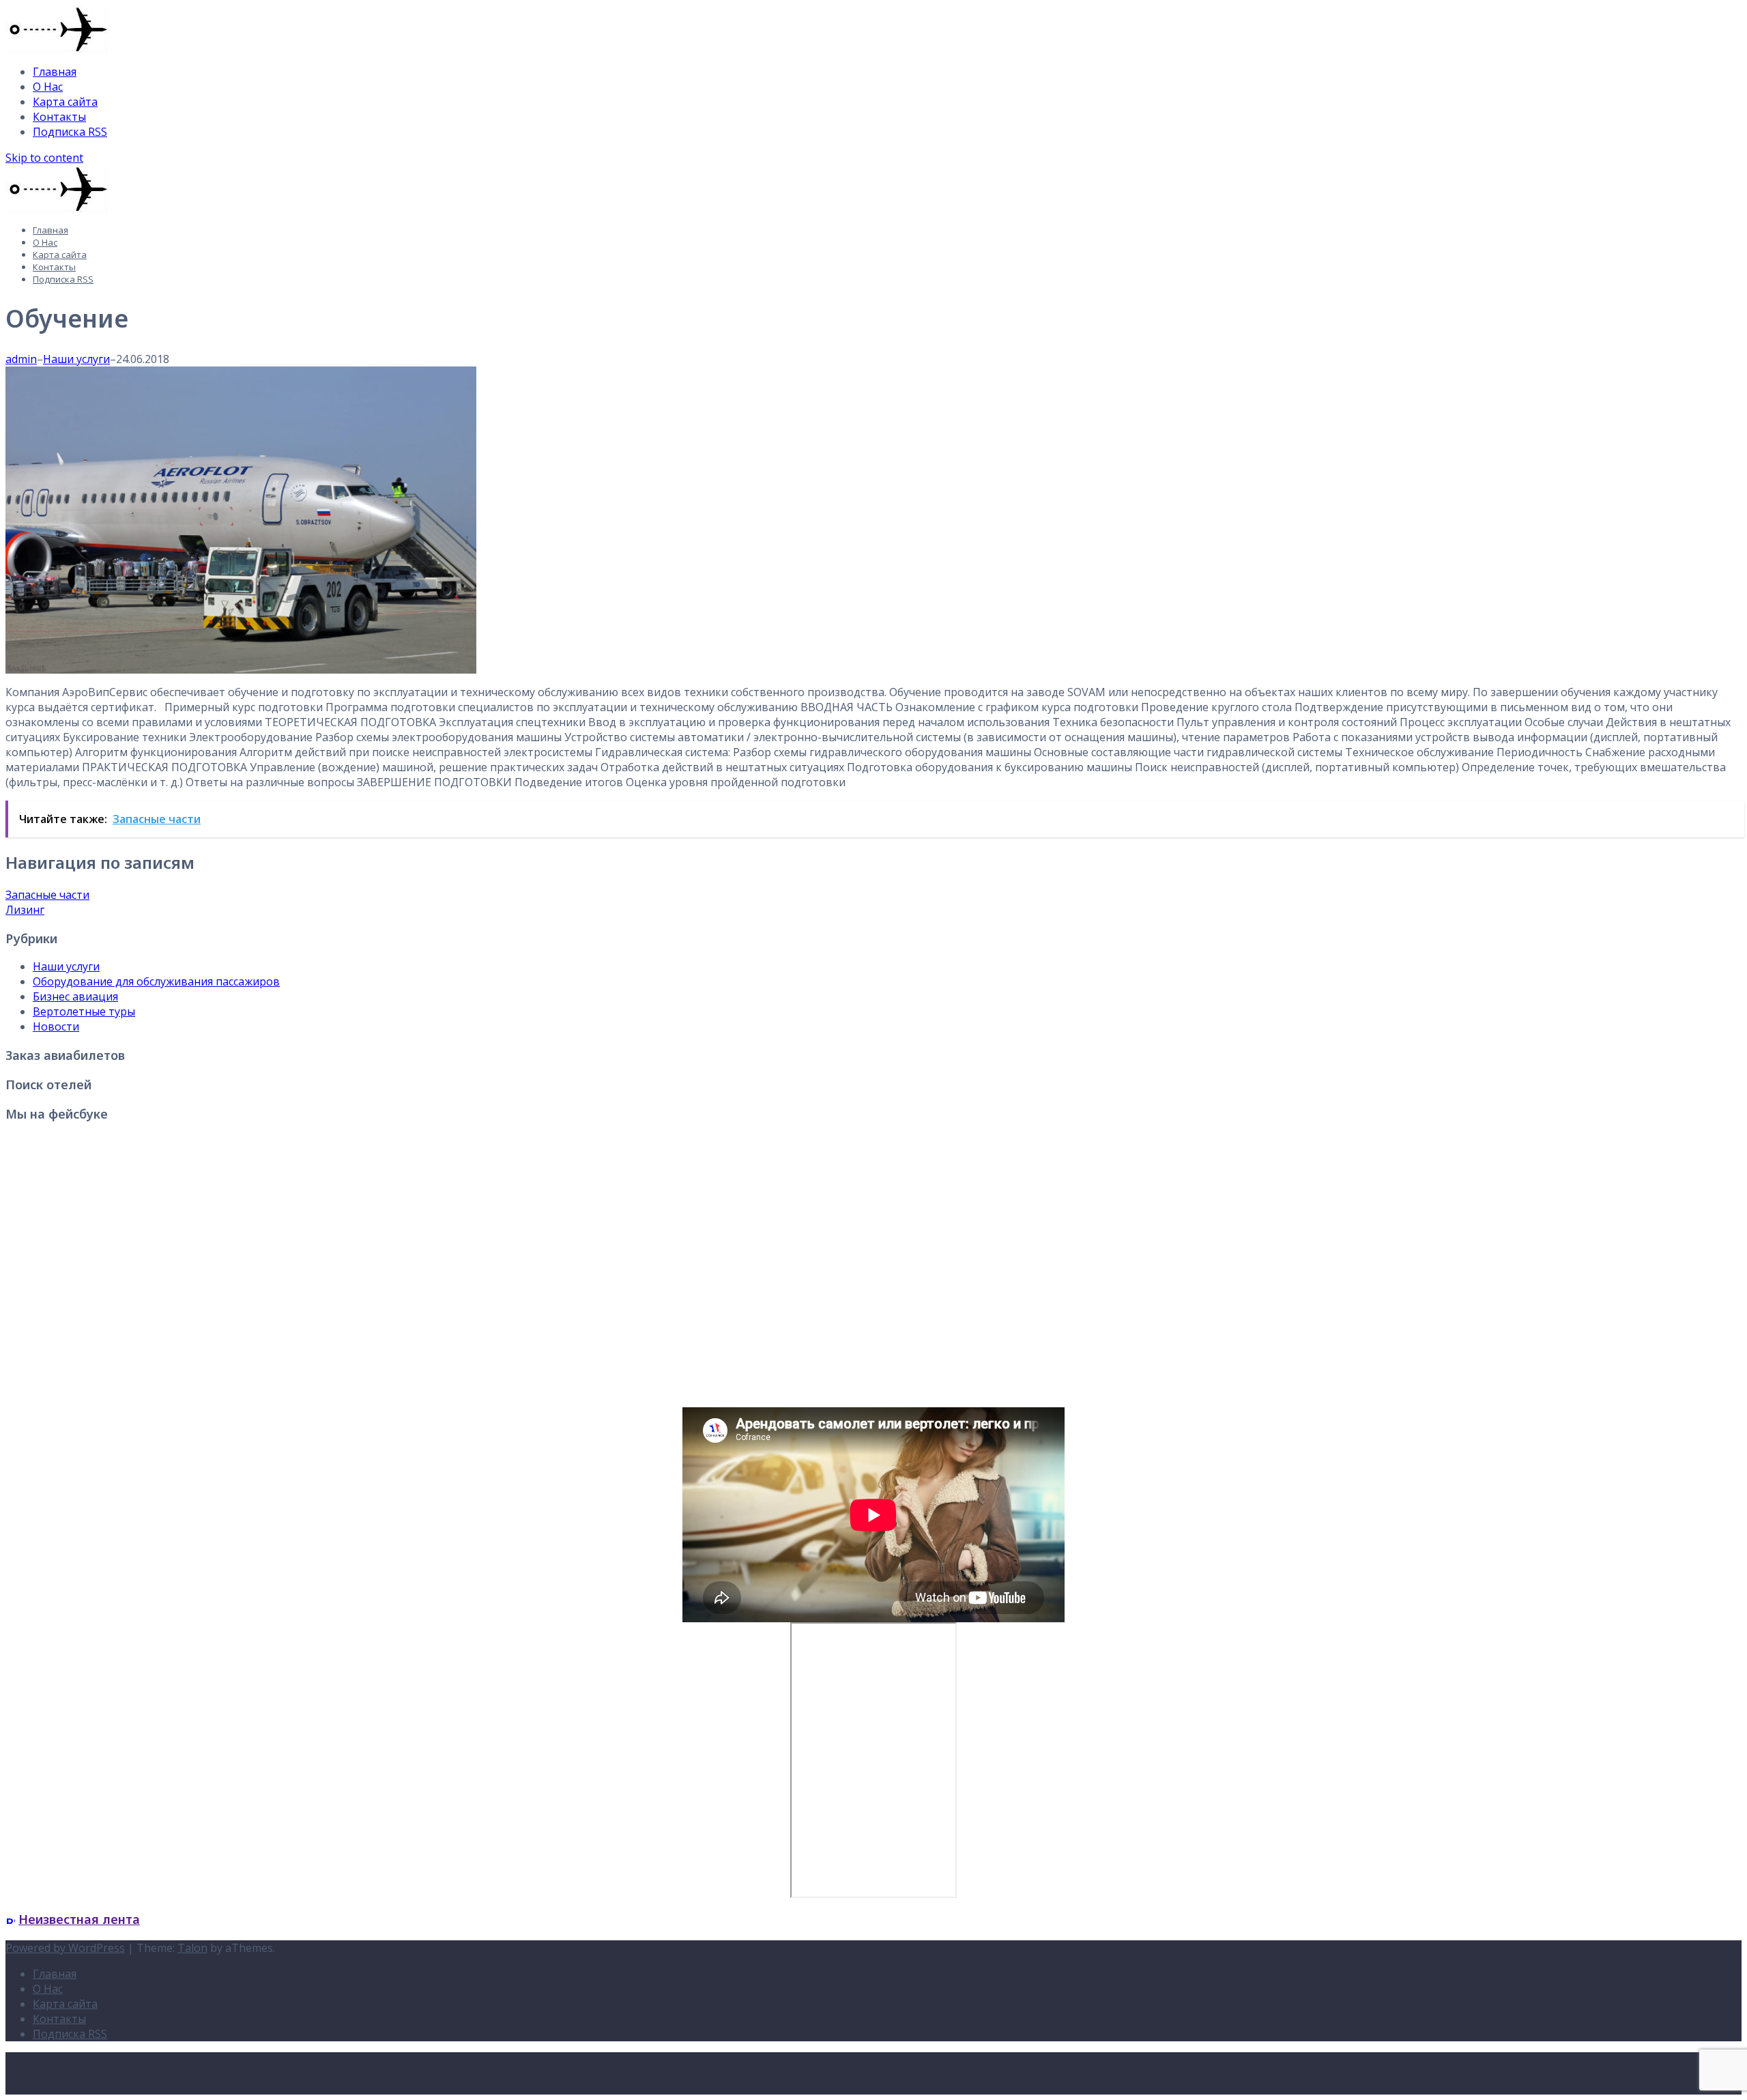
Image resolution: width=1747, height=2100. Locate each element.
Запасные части (47, 895)
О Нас (48, 87)
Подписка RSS (70, 132)
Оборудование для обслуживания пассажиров (156, 981)
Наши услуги (76, 359)
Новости (56, 1026)
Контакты (59, 117)
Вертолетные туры (84, 1011)
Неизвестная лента (79, 1919)
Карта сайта (65, 102)
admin (21, 359)
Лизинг (25, 910)
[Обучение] (241, 670)
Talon (192, 1948)
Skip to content (44, 158)
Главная (55, 72)
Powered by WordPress (65, 1948)
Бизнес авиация (75, 996)
